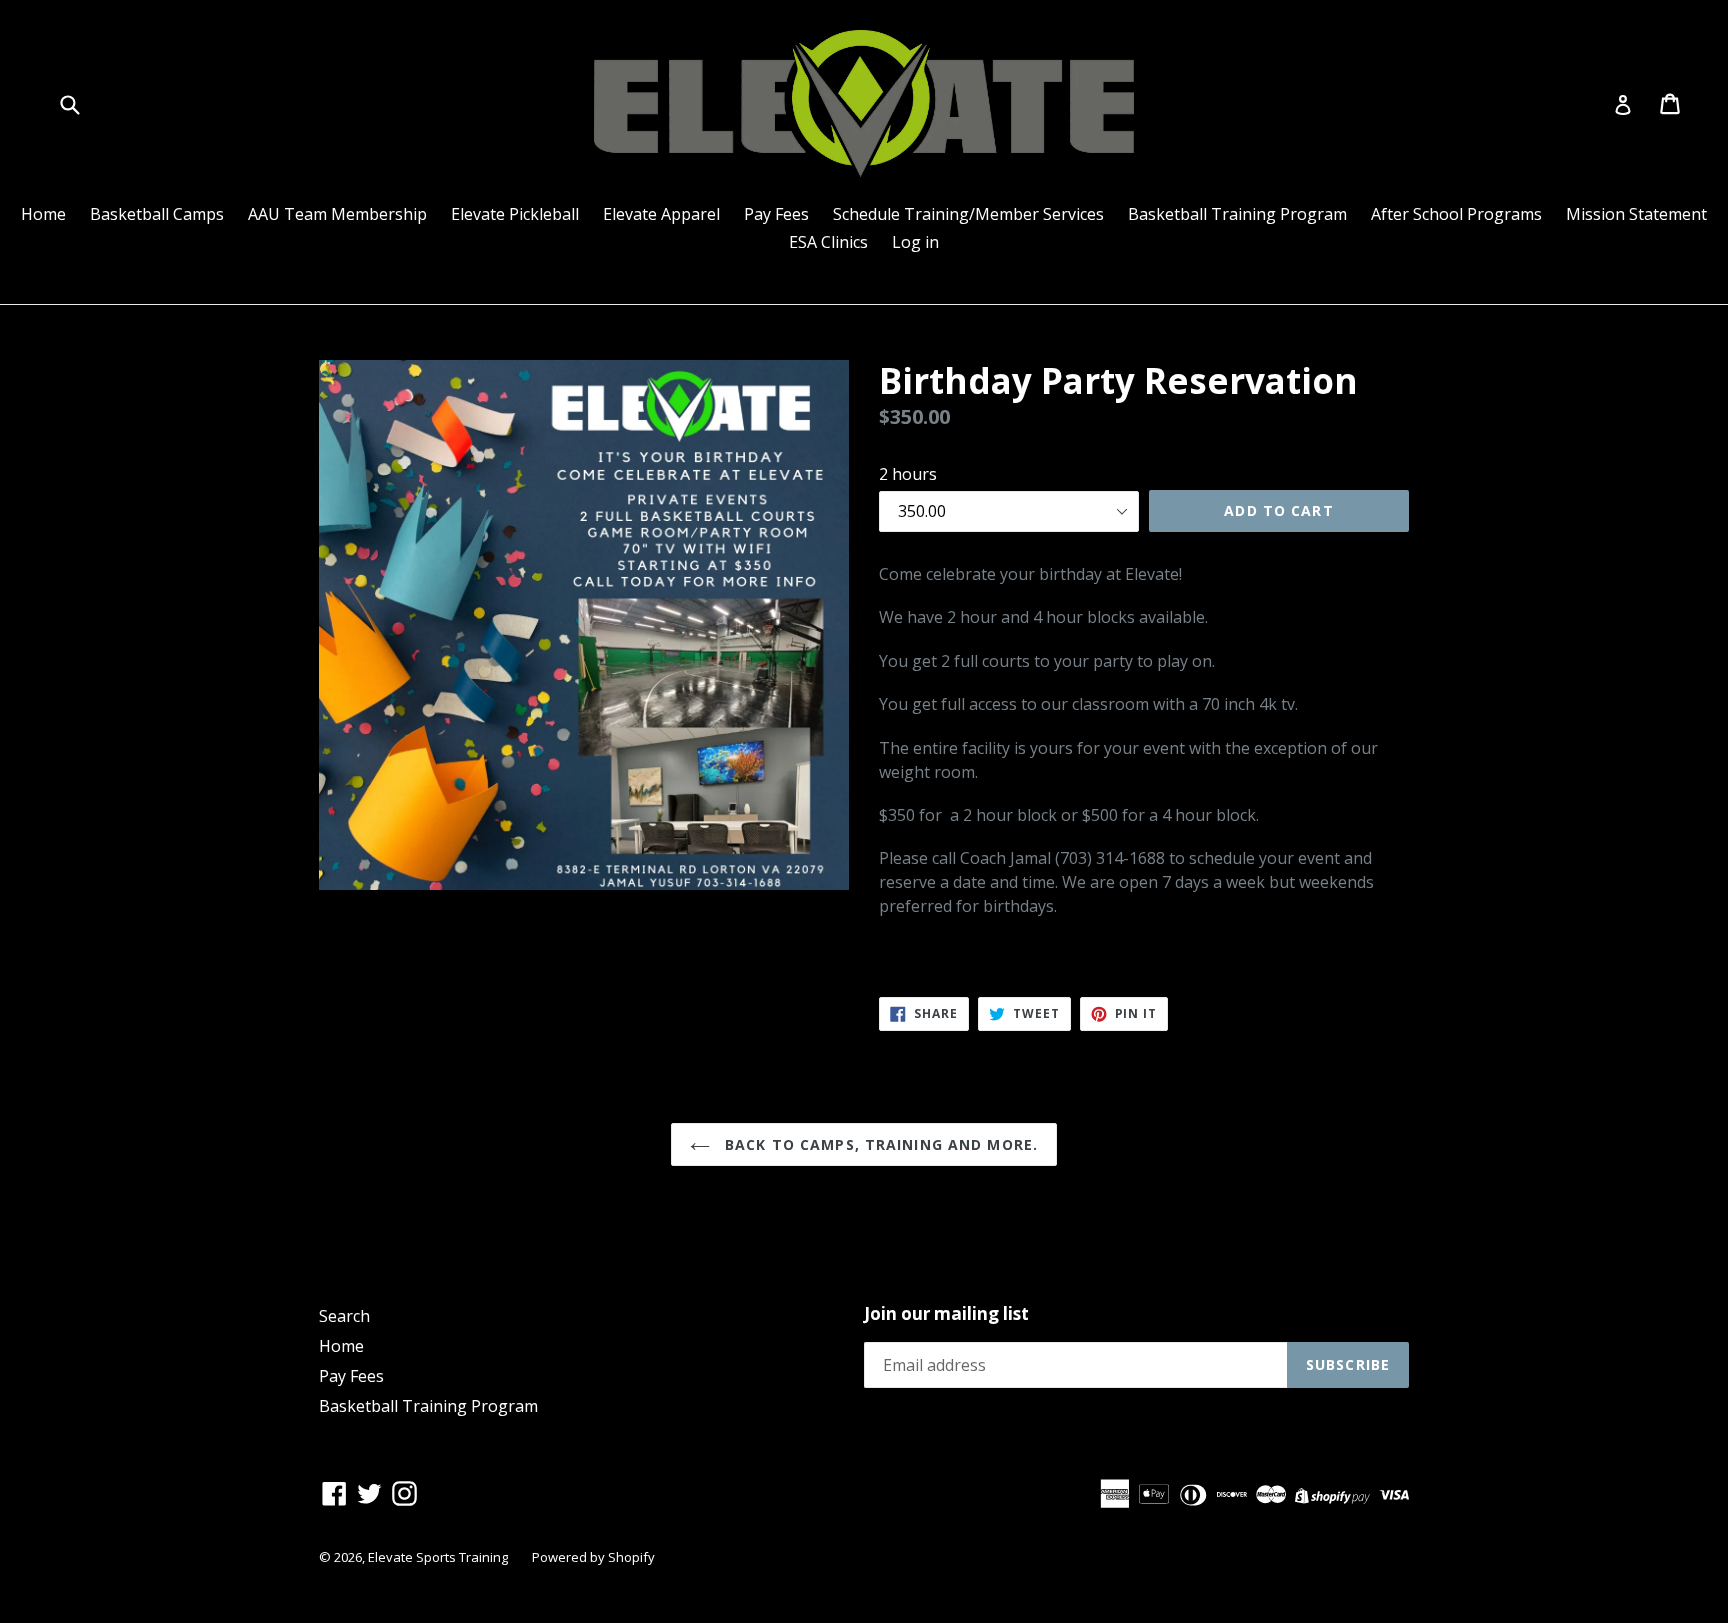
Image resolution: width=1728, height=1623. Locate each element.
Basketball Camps (157, 214)
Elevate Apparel (661, 214)
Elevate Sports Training (438, 1557)
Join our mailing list (946, 1314)
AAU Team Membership (337, 214)
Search (344, 1316)
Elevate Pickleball (515, 214)
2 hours (908, 474)
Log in (915, 242)
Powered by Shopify (593, 1557)
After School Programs (1456, 214)
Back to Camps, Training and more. (879, 1144)
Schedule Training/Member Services (968, 214)
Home (43, 214)
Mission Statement (1636, 214)
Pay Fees (776, 214)
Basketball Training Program (1237, 214)
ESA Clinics (828, 242)
